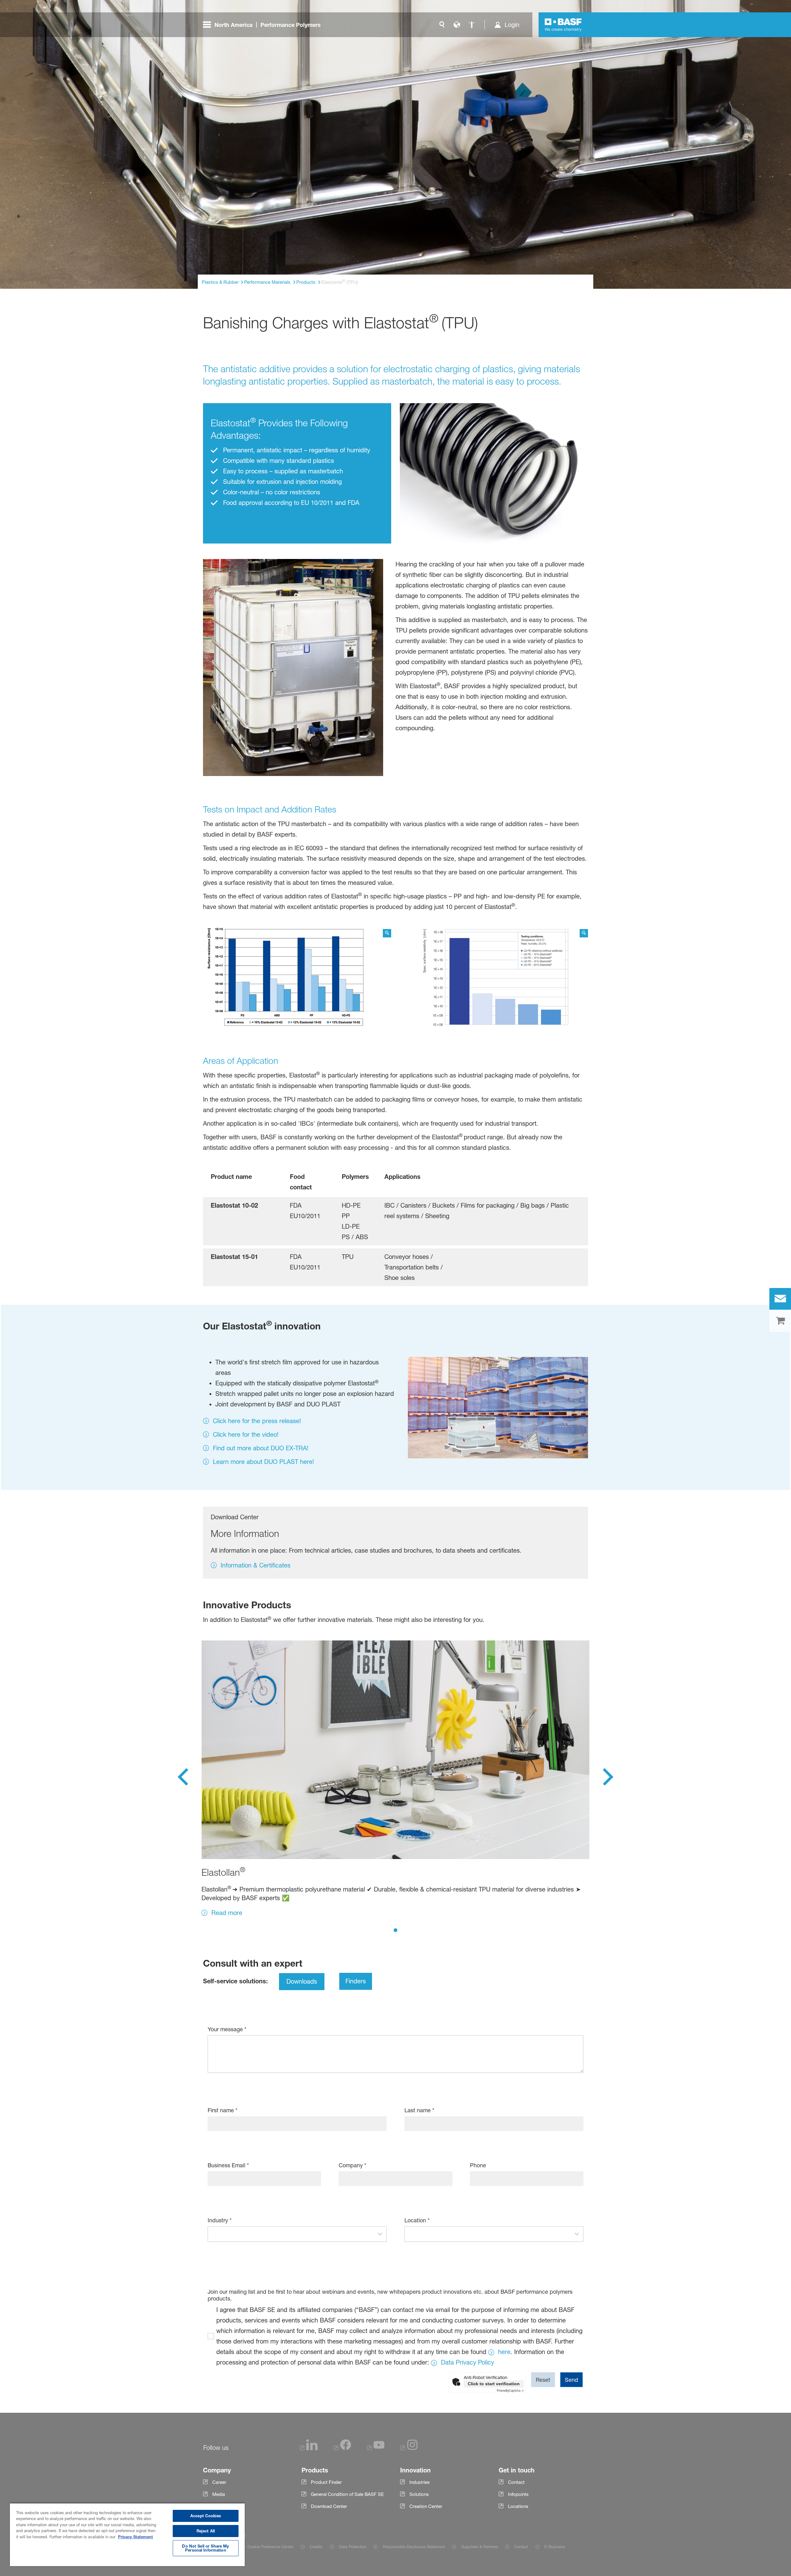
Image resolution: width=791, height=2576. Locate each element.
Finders (356, 1981)
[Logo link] (563, 25)
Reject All (206, 2531)
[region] (127, 2534)
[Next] (608, 1779)
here (504, 2352)
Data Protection (353, 2547)
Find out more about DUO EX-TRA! (261, 1448)
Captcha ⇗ (510, 2390)
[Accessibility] (472, 25)
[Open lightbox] (297, 981)
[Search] (442, 25)
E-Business (555, 2547)
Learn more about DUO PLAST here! (263, 1462)
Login (512, 25)
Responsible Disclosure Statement (414, 2547)
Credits (316, 2547)
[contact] (780, 1299)
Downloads (302, 1981)
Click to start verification (494, 2384)
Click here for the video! (246, 1435)
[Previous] (183, 1779)
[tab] (395, 1930)
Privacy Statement (135, 2537)
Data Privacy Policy (467, 2362)
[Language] (457, 25)
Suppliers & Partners (480, 2547)
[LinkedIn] (309, 2448)
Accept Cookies (206, 2516)
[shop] (780, 1321)
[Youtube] (376, 2448)
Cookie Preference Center (270, 2547)
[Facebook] (342, 2448)
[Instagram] (409, 2448)
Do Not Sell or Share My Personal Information (205, 2548)
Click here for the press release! (257, 1421)
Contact (521, 2547)
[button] (380, 2234)
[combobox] (291, 2234)
